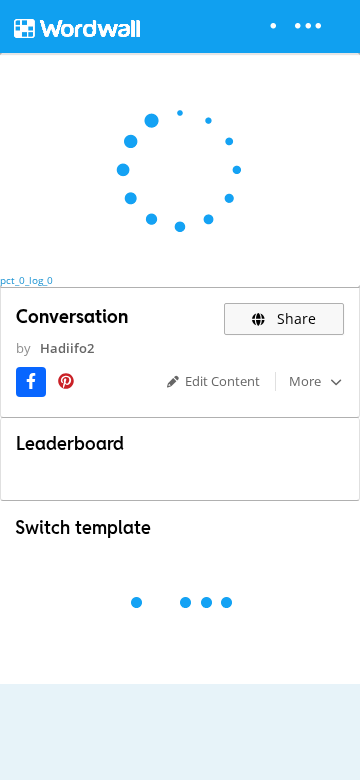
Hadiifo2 (67, 348)
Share (294, 318)
